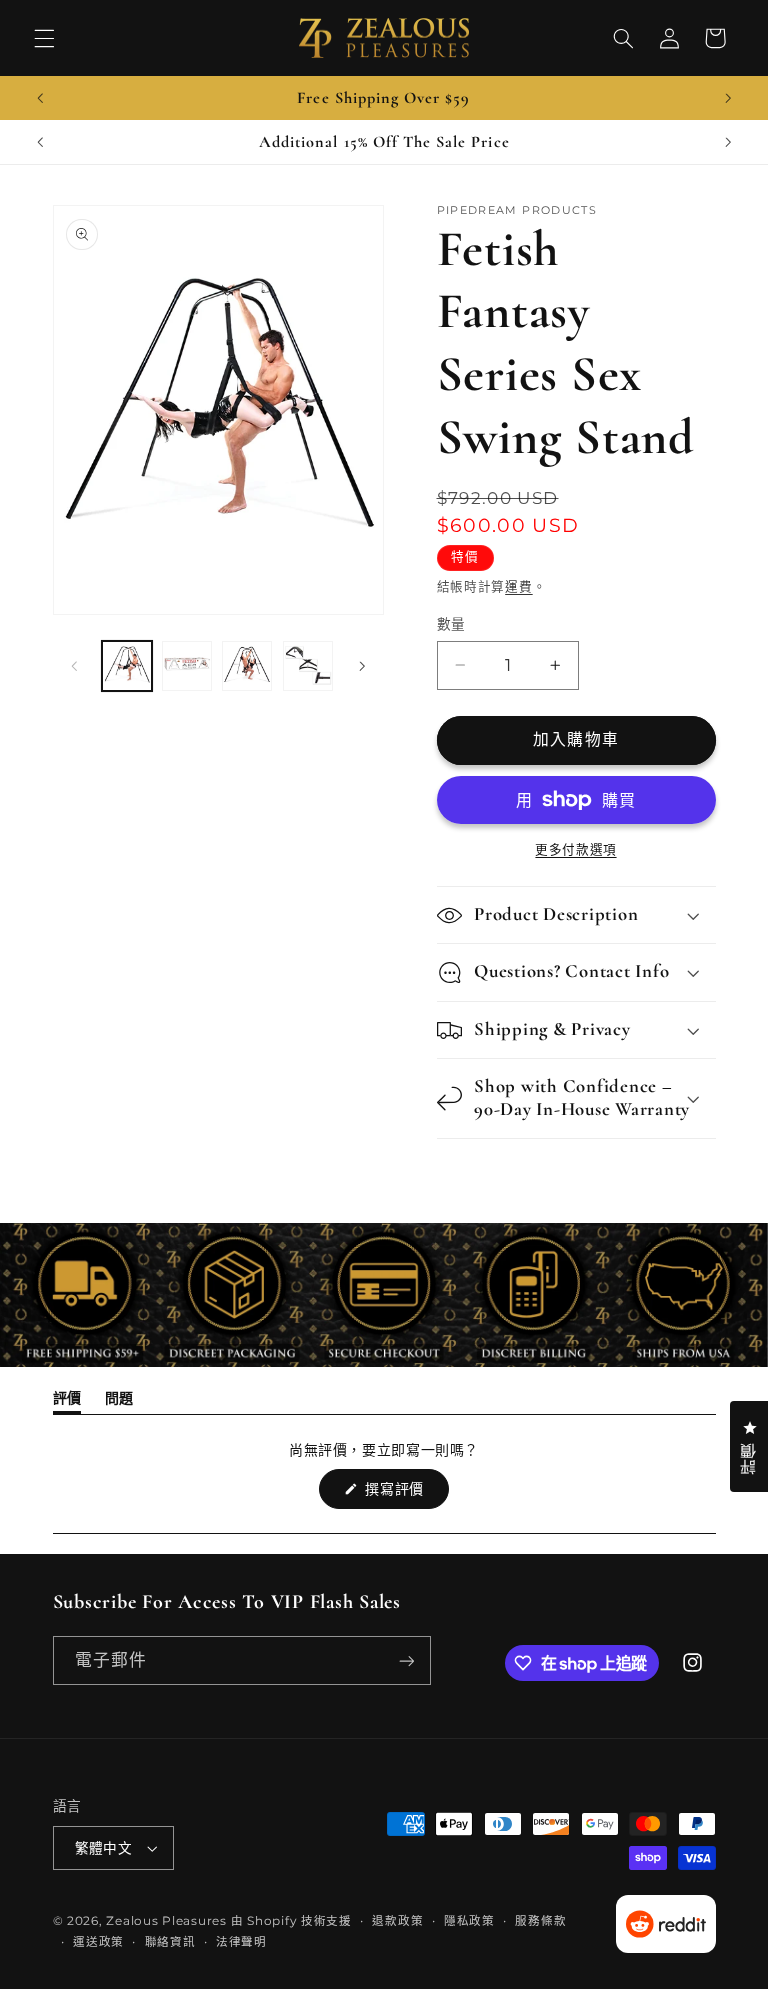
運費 (518, 586)
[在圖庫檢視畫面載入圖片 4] (308, 666)
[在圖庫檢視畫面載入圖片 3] (247, 666)
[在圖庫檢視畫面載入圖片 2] (187, 666)
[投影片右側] (362, 666)
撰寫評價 (402, 1494)
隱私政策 (469, 1921)
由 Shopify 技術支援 (291, 1921)
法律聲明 (241, 1942)
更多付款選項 (575, 849)
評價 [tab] (67, 1401)
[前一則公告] (40, 98)
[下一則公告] (728, 98)
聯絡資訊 (170, 1942)
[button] (44, 38)
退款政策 (397, 1921)
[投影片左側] (75, 666)
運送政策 (98, 1942)
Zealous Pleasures (168, 1921)
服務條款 (540, 1921)
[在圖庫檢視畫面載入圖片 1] (127, 666)
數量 (451, 624)
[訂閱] (406, 1660)
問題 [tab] (119, 1401)
